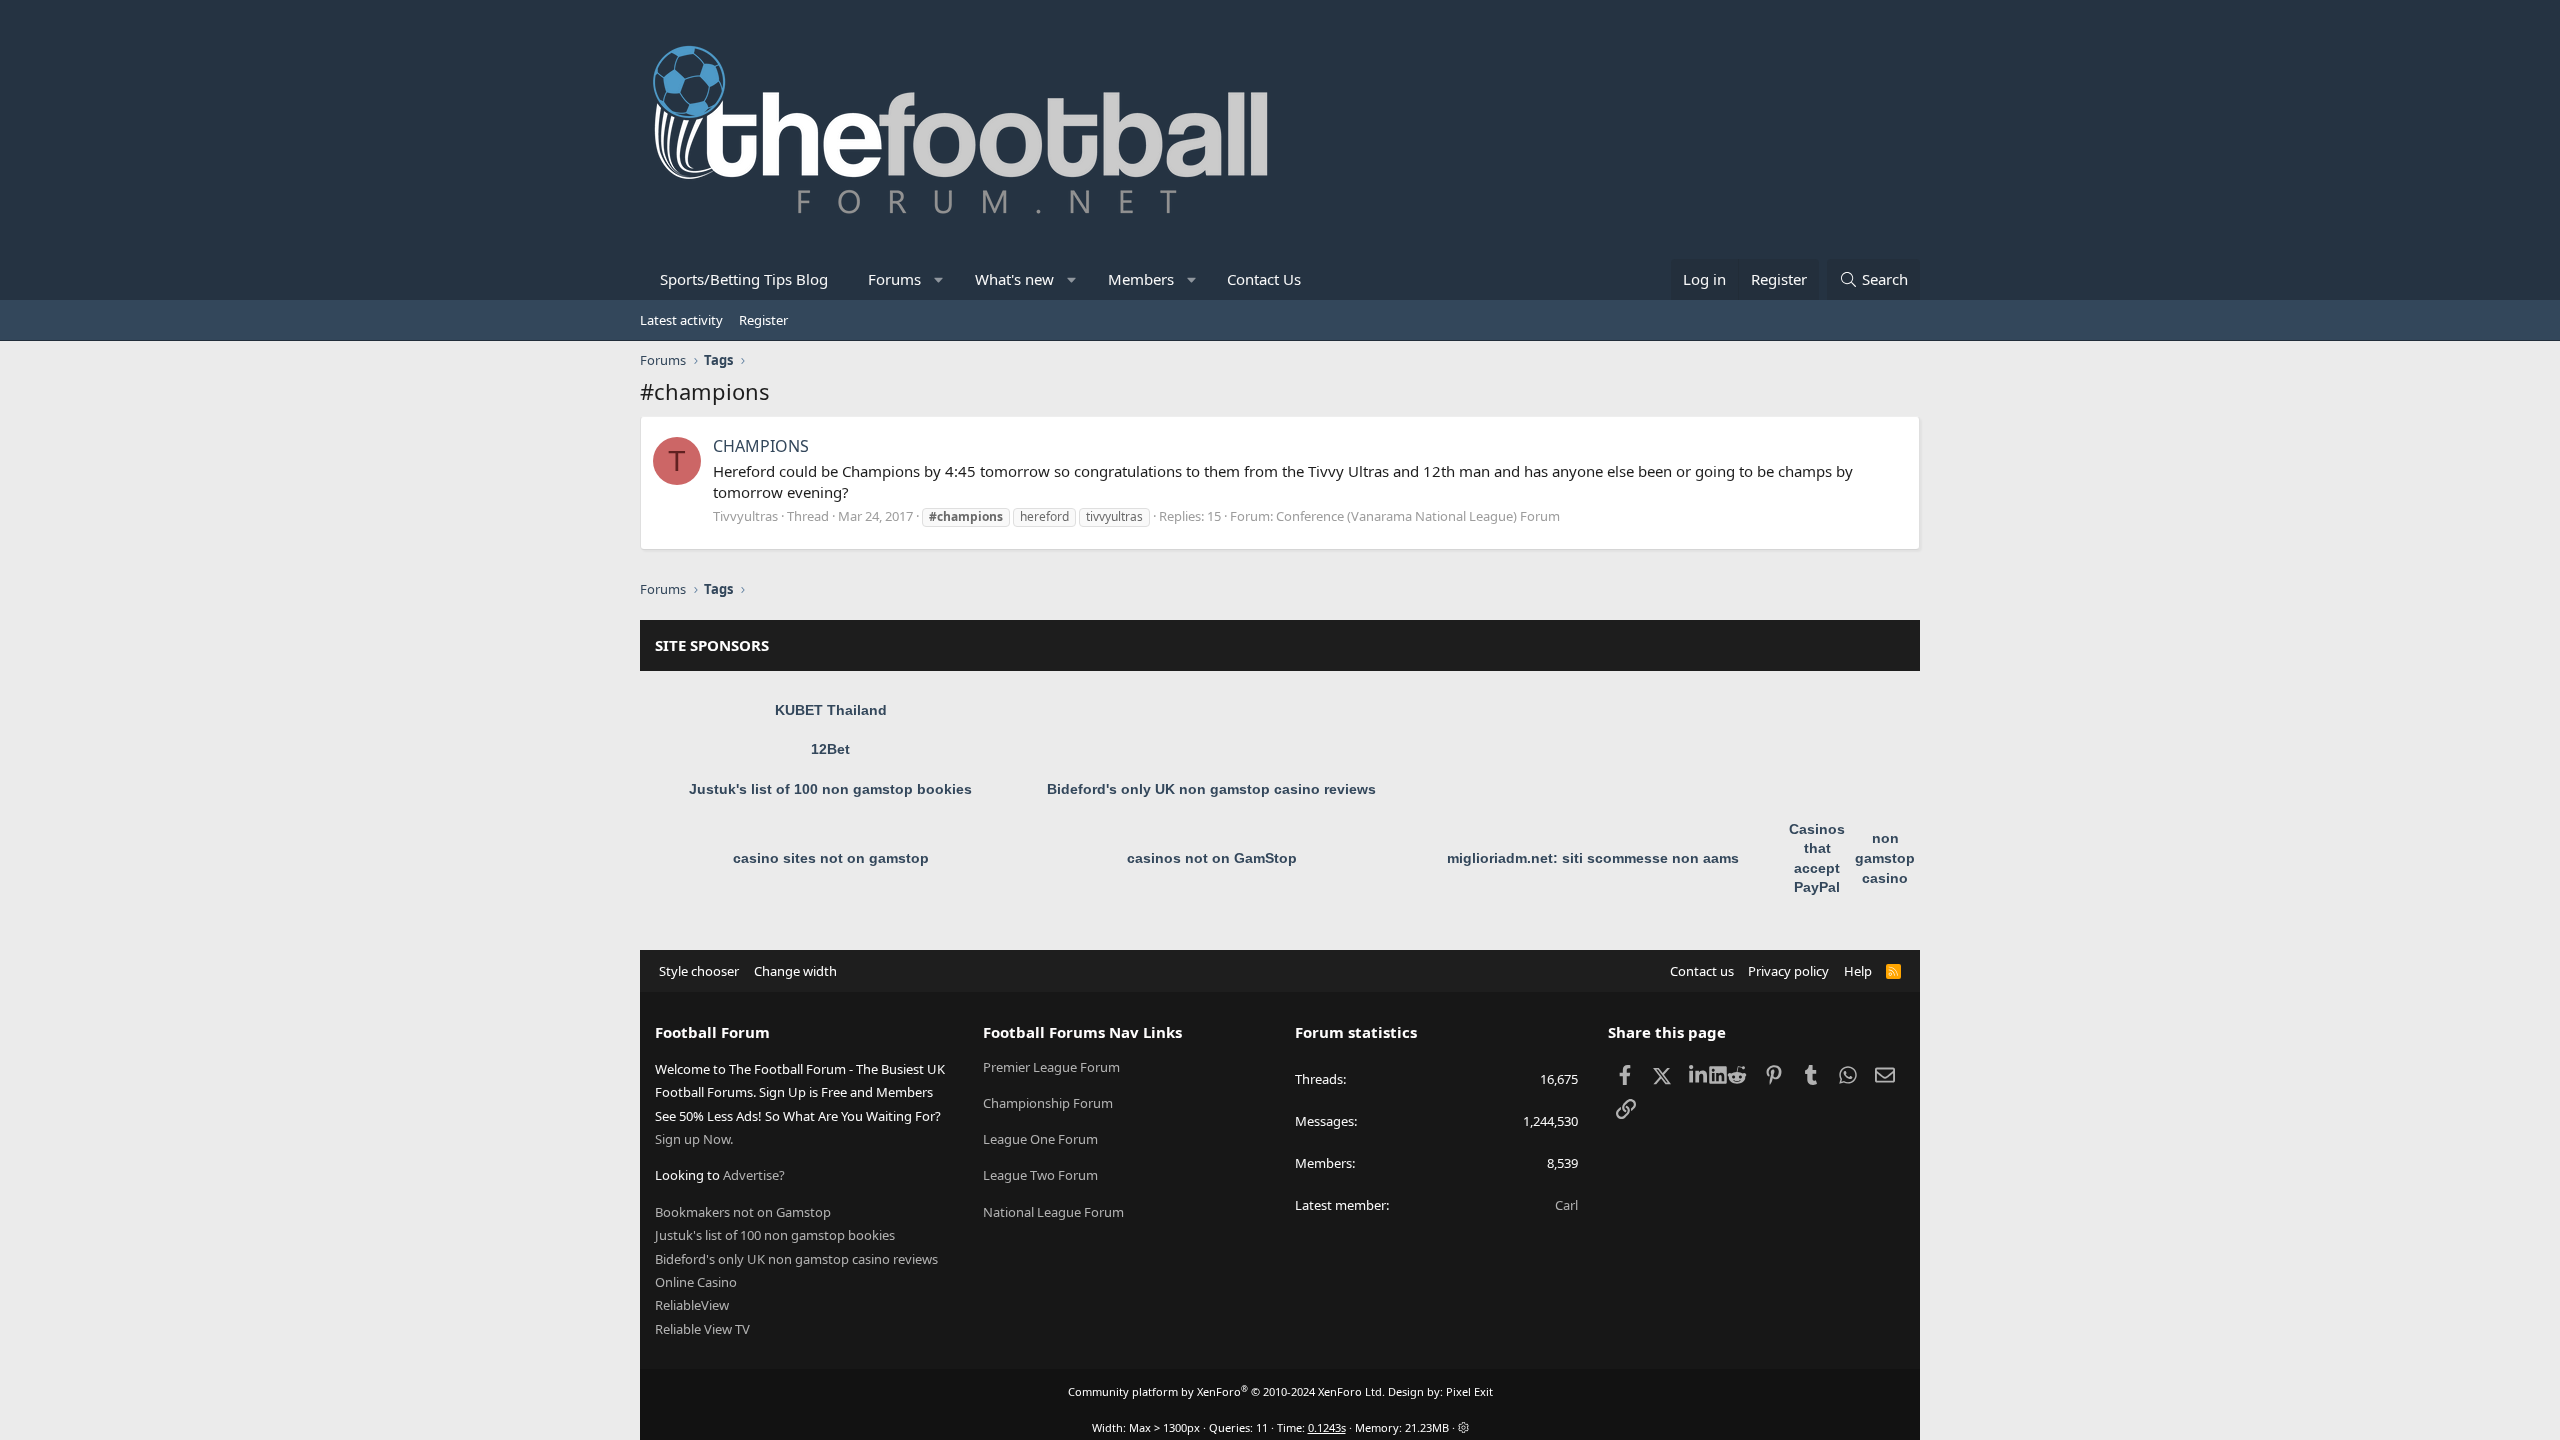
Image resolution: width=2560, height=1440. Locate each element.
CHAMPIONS (761, 446)
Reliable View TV (702, 1329)
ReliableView (692, 1305)
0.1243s (1327, 1427)
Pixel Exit (1469, 1391)
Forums (894, 279)
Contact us (1702, 971)
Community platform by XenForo (1226, 1391)
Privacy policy (1788, 971)
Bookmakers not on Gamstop (743, 1212)
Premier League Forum (1051, 1067)
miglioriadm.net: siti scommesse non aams (1593, 858)
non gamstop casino (1885, 857)
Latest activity (681, 320)
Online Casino (696, 1282)
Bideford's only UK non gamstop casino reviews (1211, 789)
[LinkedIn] (1699, 1075)
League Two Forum (1040, 1175)
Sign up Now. (694, 1139)
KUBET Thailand (831, 710)
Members (1141, 279)
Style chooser (699, 971)
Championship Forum (1048, 1103)
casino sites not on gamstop (831, 858)
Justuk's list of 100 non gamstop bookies (830, 789)
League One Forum (1040, 1139)
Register (763, 320)
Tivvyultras (745, 516)
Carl (1566, 1205)
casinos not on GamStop (1212, 858)
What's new (1014, 279)
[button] (939, 279)
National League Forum (1053, 1212)
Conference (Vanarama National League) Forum (1418, 516)
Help (1858, 971)
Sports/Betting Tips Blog (744, 279)
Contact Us (1264, 279)
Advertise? (754, 1175)
